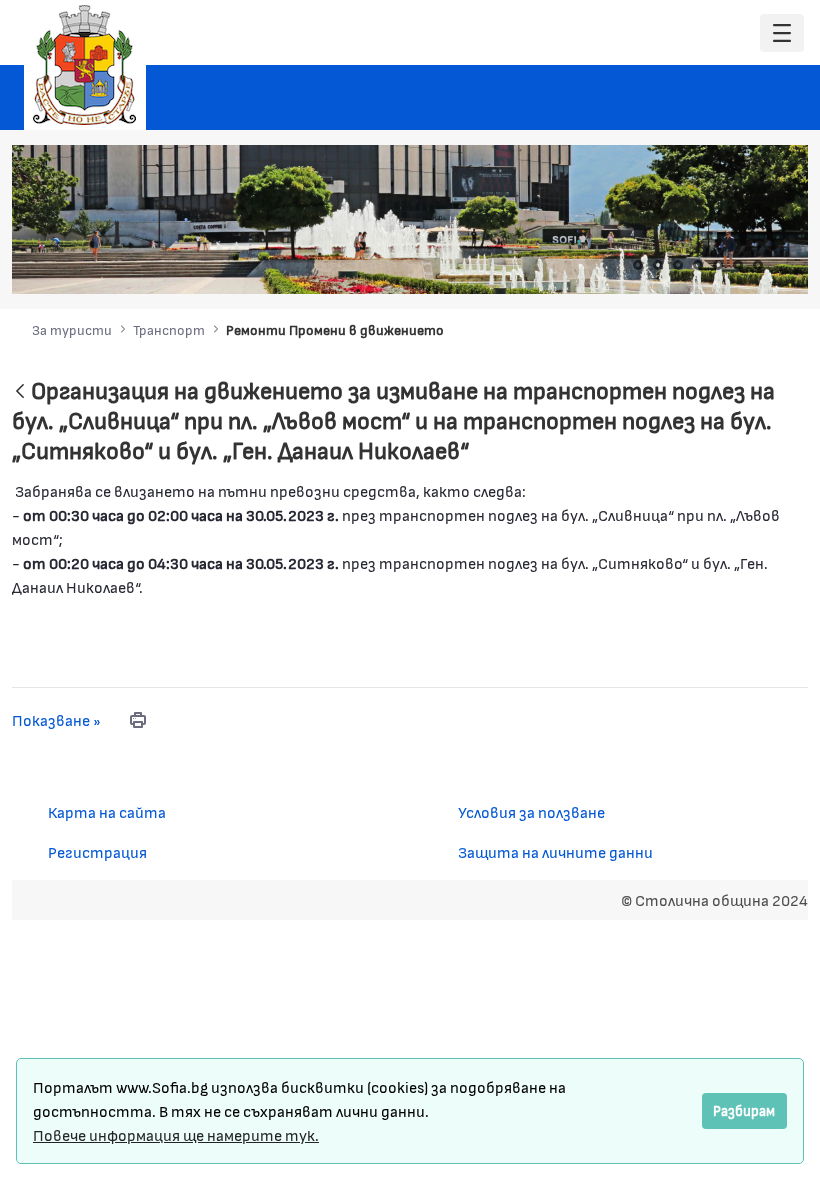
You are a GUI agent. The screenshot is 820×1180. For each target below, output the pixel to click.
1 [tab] (638, 265)
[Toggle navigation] (782, 33)
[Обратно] (20, 392)
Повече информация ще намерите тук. (176, 1134)
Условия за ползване (531, 811)
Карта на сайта (107, 811)
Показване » (56, 719)
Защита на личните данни (555, 851)
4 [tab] (698, 265)
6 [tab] (738, 265)
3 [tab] (678, 265)
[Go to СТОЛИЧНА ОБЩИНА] (85, 65)
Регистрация (97, 851)
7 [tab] (758, 265)
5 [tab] (718, 265)
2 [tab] (658, 265)
